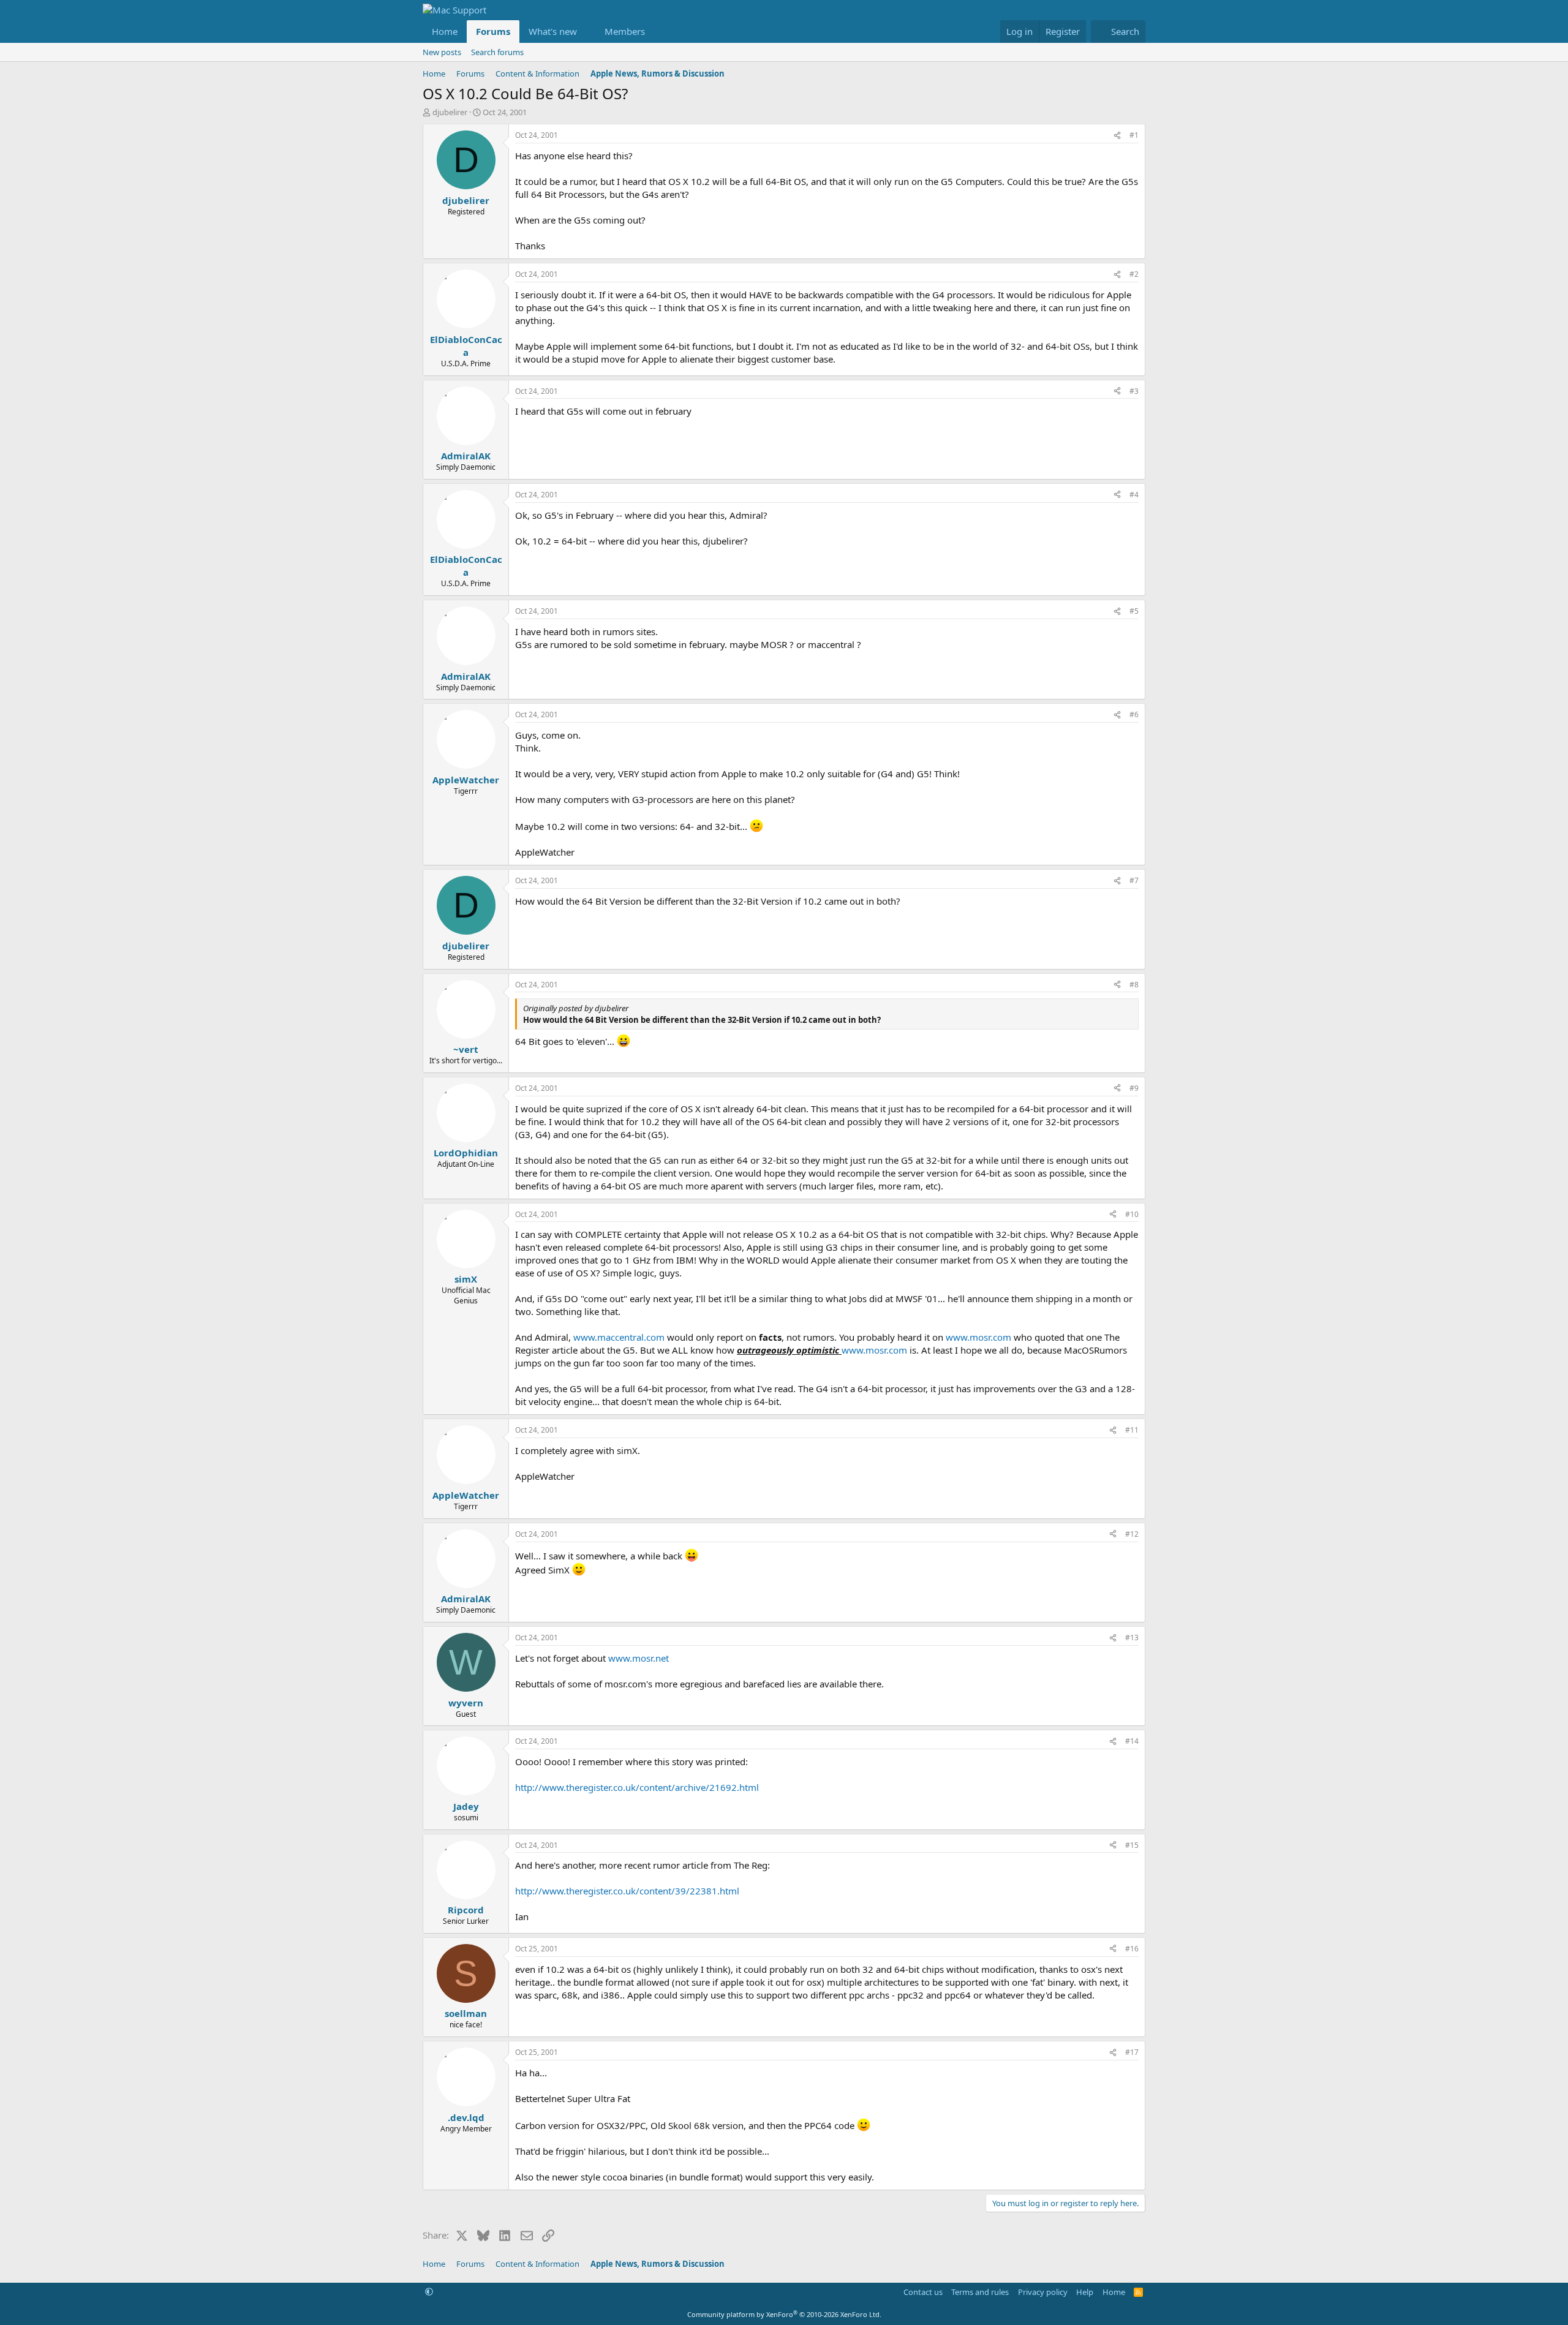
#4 (1134, 495)
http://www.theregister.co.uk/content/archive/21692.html (637, 1787)
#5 (1134, 611)
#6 (1134, 714)
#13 (1132, 1637)
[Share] (1117, 136)
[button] (587, 32)
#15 (1132, 1845)
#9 (1134, 1088)
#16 (1132, 1949)
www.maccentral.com (619, 1337)
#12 (1132, 1534)
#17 (1132, 2052)
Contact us (923, 2292)
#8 (1134, 985)
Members (625, 31)
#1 (1134, 135)
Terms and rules (980, 2292)
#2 (1134, 274)
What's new (553, 31)
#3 (1134, 391)
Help (1085, 2292)
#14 (1132, 1741)
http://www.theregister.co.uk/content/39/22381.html (627, 1891)
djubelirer (450, 112)
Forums (493, 31)
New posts (442, 52)
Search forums (497, 52)
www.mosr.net (639, 1658)
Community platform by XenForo (784, 2314)
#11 (1132, 1430)
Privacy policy (1043, 2292)
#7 (1134, 880)
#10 (1132, 1214)
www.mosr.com (978, 1337)
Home (445, 31)
